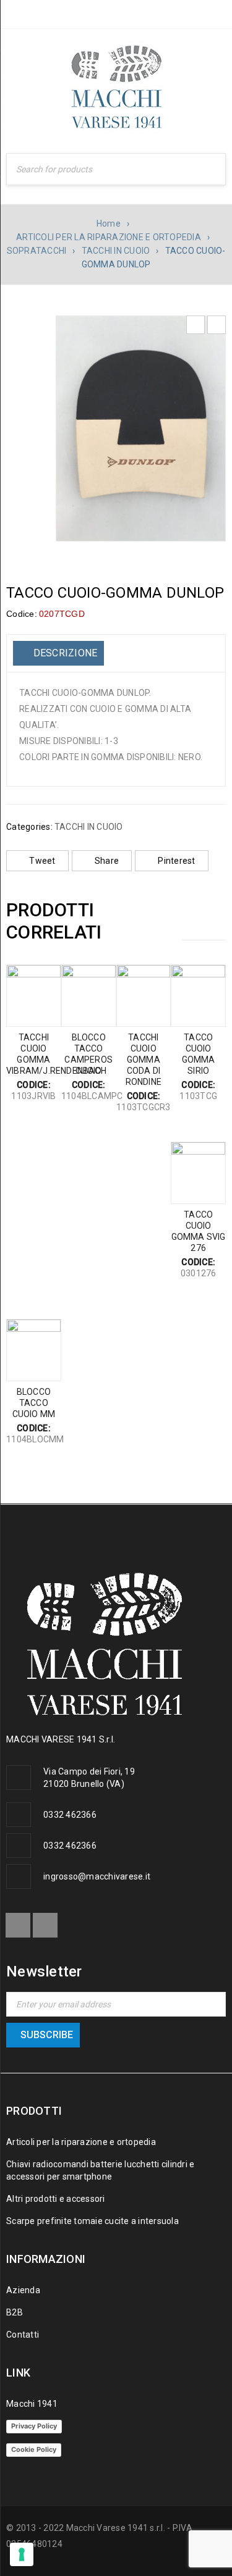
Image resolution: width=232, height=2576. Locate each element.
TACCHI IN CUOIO (116, 251)
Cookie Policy (34, 2449)
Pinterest (176, 861)
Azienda (23, 2290)
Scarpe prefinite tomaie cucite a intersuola (92, 2221)
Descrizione (64, 653)
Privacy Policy (34, 2426)
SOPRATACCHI (37, 251)
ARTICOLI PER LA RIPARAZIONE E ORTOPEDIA (109, 237)
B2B (15, 2312)
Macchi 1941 (32, 2404)
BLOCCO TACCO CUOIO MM (34, 1403)
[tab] (58, 653)
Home (109, 224)
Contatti (23, 2335)
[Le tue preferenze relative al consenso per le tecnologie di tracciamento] (22, 2554)
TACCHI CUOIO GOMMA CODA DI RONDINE (144, 1060)
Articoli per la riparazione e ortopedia (81, 2142)
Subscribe (47, 2035)
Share (107, 861)
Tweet (42, 861)
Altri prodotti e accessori (56, 2199)
